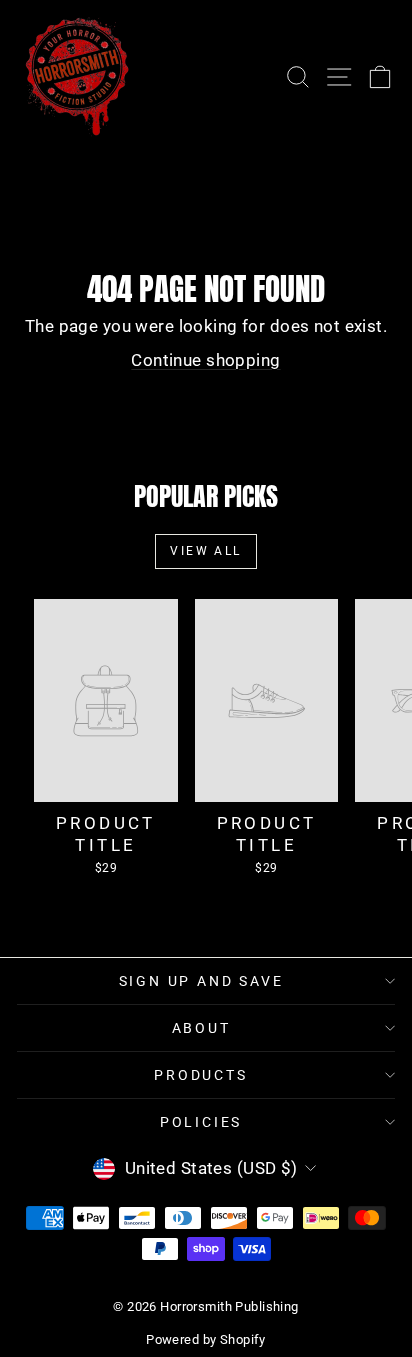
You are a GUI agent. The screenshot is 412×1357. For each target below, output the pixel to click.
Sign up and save (201, 981)
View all (205, 551)
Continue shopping (205, 360)
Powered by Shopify (206, 1339)
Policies (201, 1122)
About (201, 1028)
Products (200, 1075)
